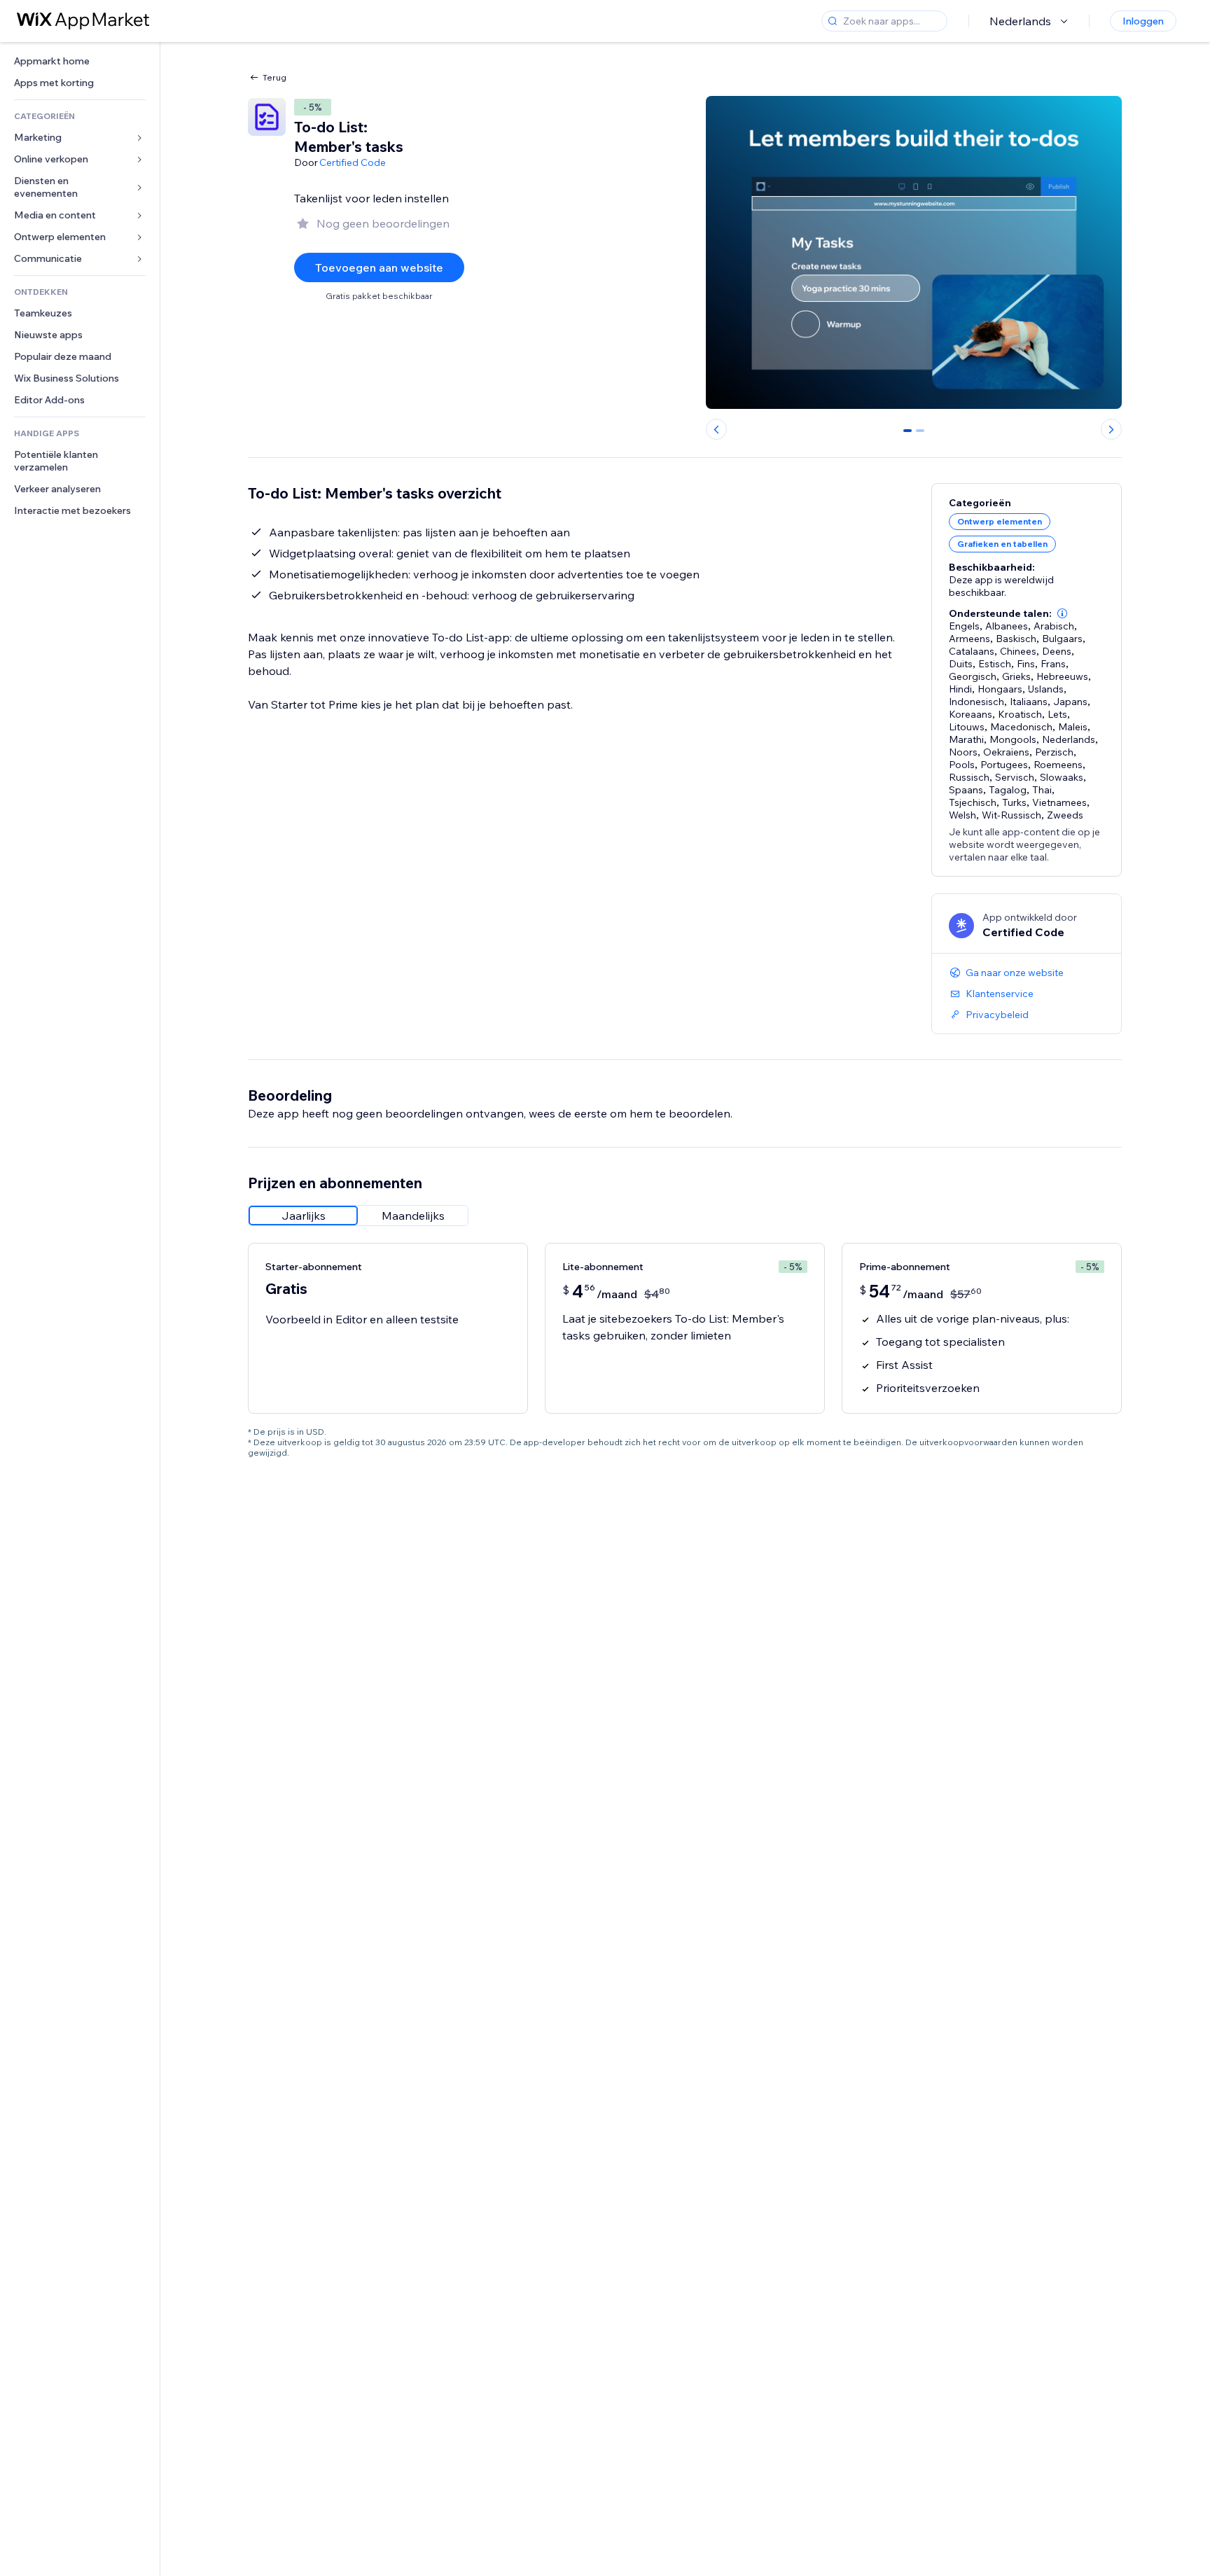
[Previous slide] (716, 429)
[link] (80, 61)
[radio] (303, 1216)
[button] (1062, 613)
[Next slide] (1111, 429)
